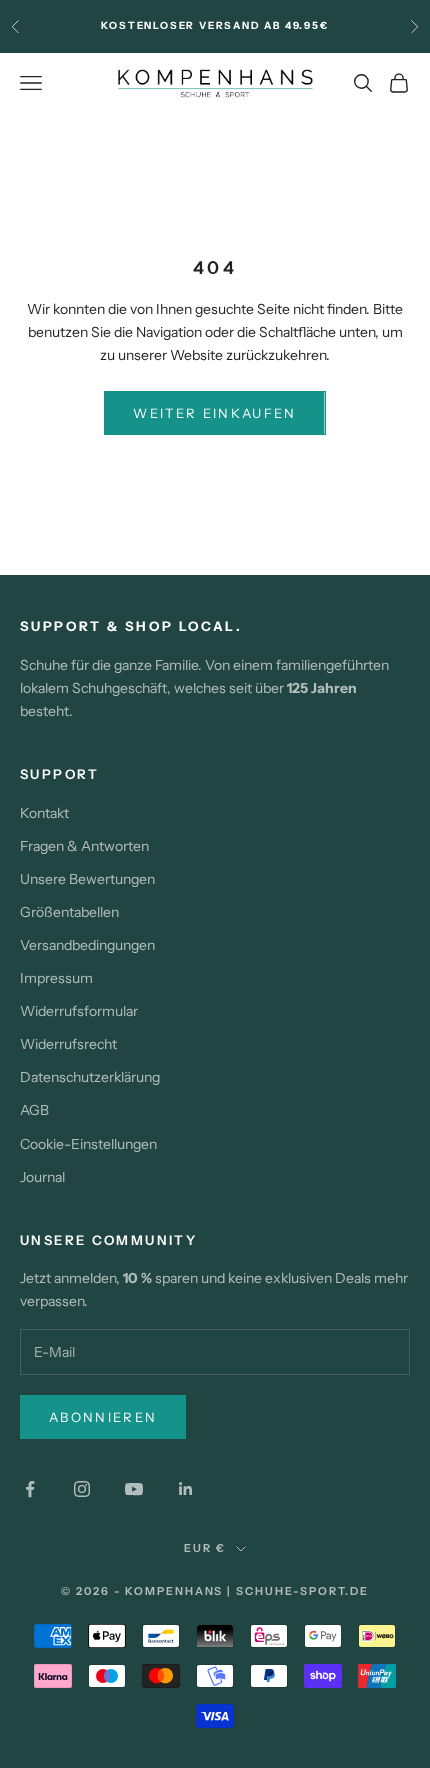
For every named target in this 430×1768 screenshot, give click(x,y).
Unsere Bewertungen (87, 879)
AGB (34, 1110)
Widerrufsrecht (68, 1044)
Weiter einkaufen (214, 413)
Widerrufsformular (79, 1011)
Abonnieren (103, 1417)
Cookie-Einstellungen (88, 1144)
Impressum (56, 978)
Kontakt (44, 813)
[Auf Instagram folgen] (82, 1489)
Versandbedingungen (87, 945)
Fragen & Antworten (84, 846)
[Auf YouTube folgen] (134, 1489)
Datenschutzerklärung (90, 1077)
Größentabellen (69, 912)
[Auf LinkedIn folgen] (186, 1489)
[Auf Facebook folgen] (30, 1489)
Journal (42, 1177)
